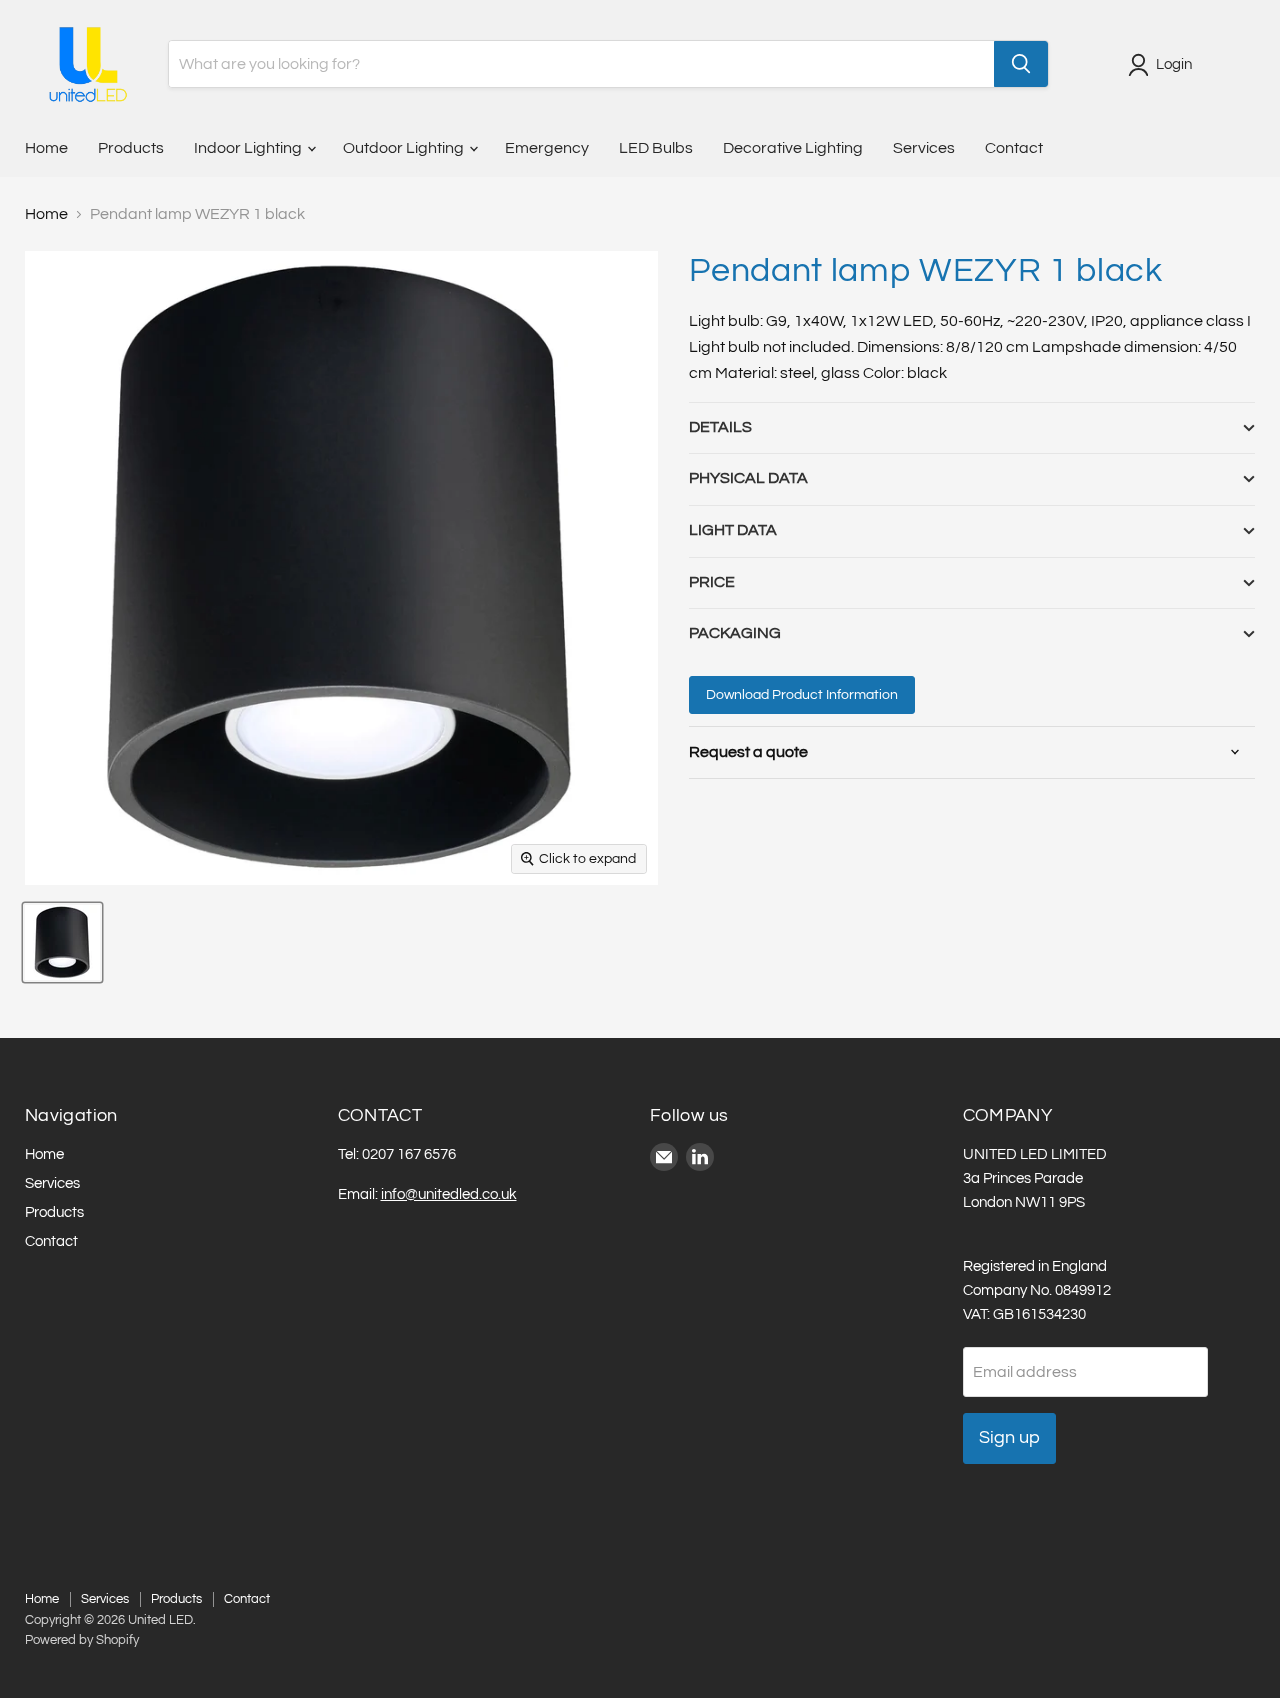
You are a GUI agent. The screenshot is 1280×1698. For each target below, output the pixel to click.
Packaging (735, 633)
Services (924, 148)
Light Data (733, 530)
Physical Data (748, 478)
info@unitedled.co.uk (449, 1194)
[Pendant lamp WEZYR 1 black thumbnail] (62, 942)
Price (712, 582)
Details (720, 427)
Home (46, 148)
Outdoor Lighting (405, 148)
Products (131, 148)
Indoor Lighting (249, 148)
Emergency (547, 148)
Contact (1014, 148)
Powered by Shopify (82, 1640)
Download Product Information (802, 695)
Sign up (1009, 1437)
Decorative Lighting (793, 148)
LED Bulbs (656, 148)
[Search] (1021, 64)
